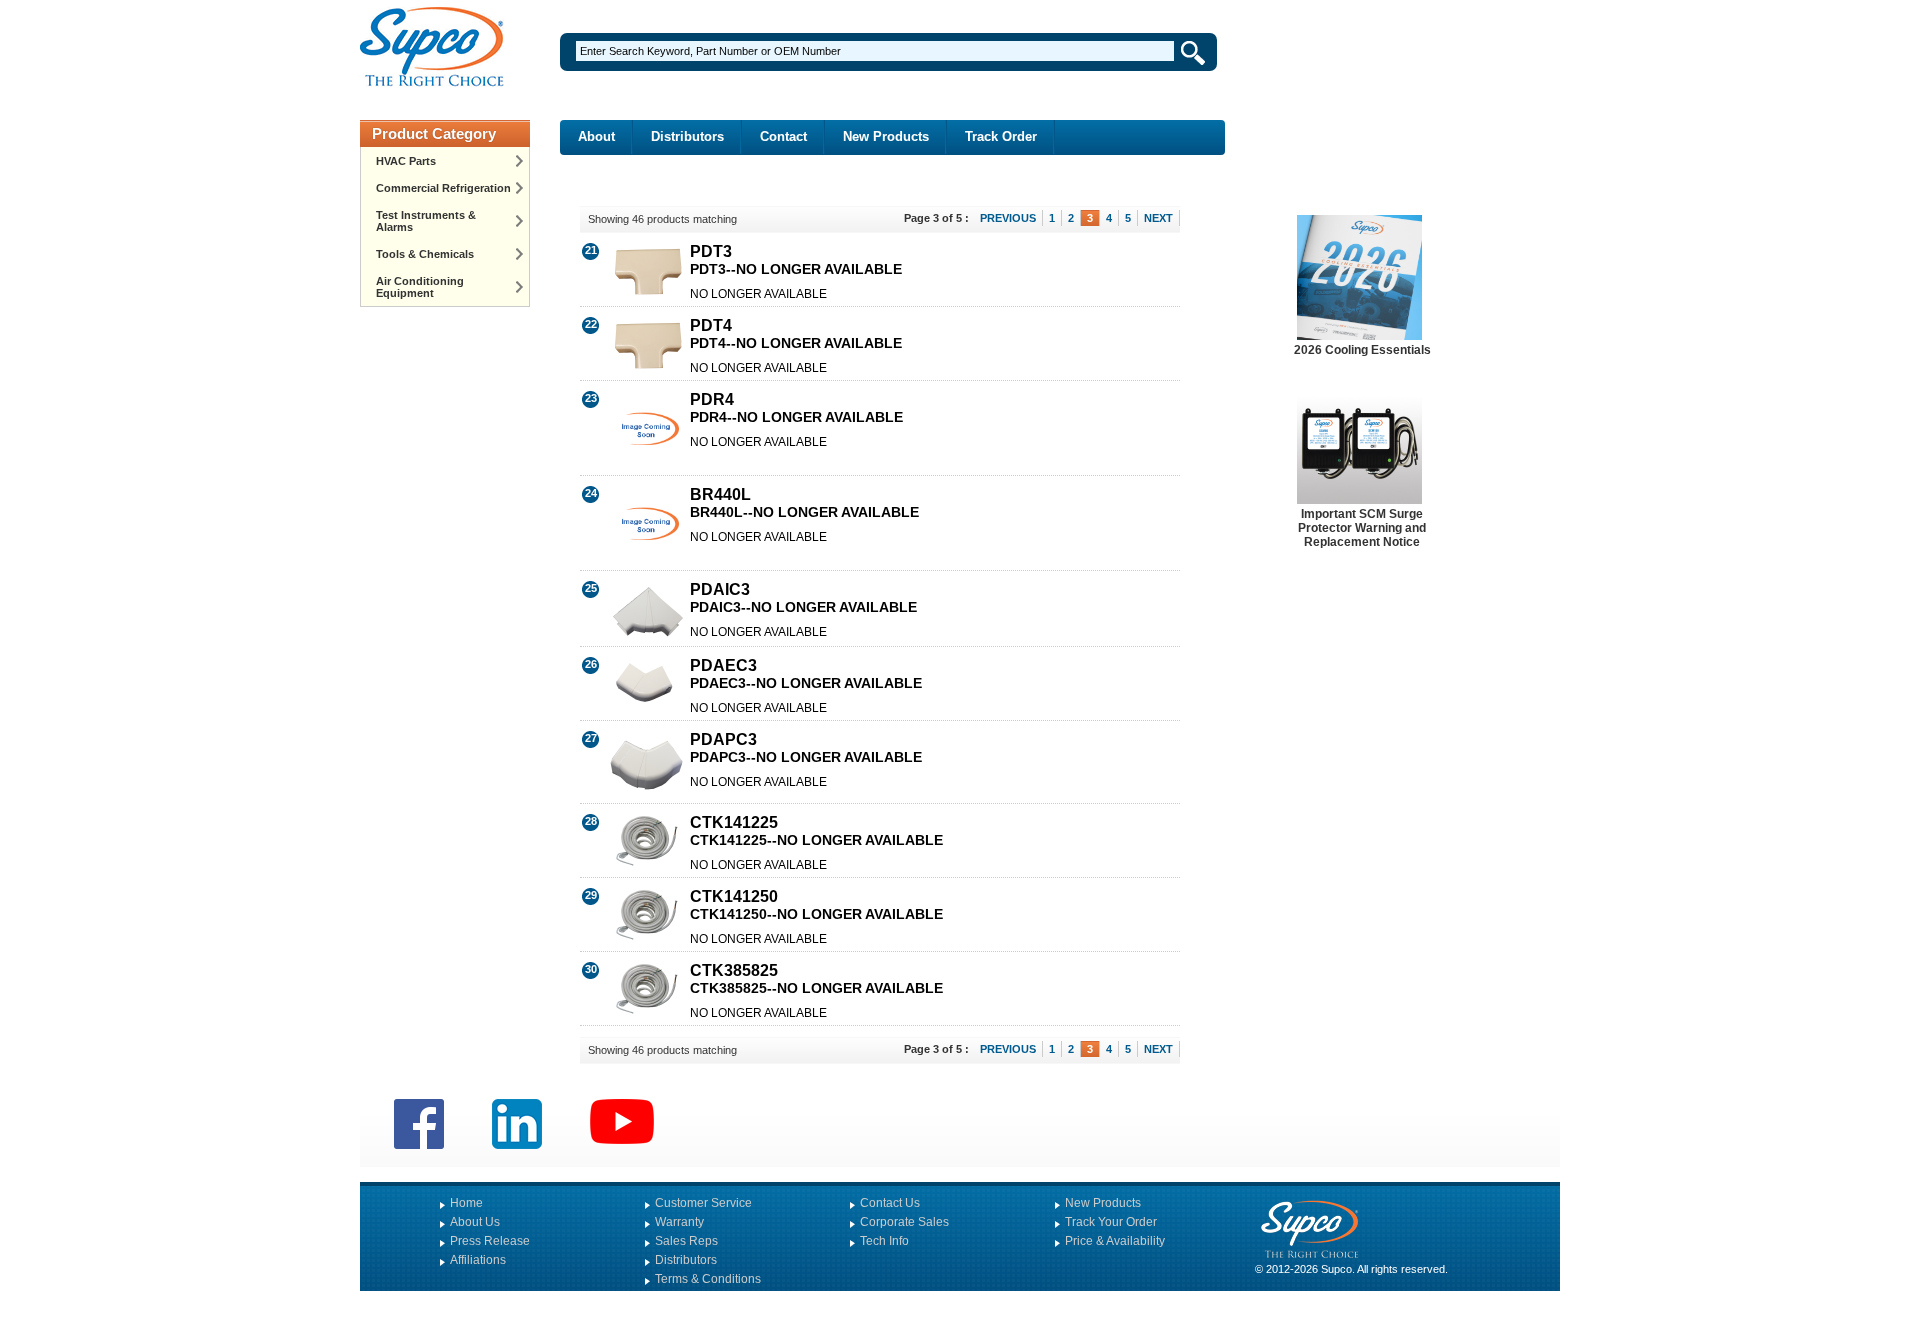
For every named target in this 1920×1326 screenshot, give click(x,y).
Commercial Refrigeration (443, 188)
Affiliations (478, 1260)
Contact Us (890, 1203)
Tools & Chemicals (425, 254)
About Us (475, 1222)
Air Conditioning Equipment (420, 287)
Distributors (687, 136)
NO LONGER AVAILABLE (758, 294)
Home (466, 1203)
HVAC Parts (406, 161)
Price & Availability (1115, 1241)
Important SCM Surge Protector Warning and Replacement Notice (1362, 528)
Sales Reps (686, 1241)
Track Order (1001, 136)
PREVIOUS (1008, 218)
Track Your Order (1111, 1222)
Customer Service (703, 1203)
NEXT (1158, 218)
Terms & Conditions (708, 1279)
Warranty (679, 1222)
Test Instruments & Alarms (426, 221)
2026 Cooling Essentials (1362, 350)
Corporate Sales (904, 1222)
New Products (886, 136)
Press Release (490, 1241)
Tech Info (884, 1241)
